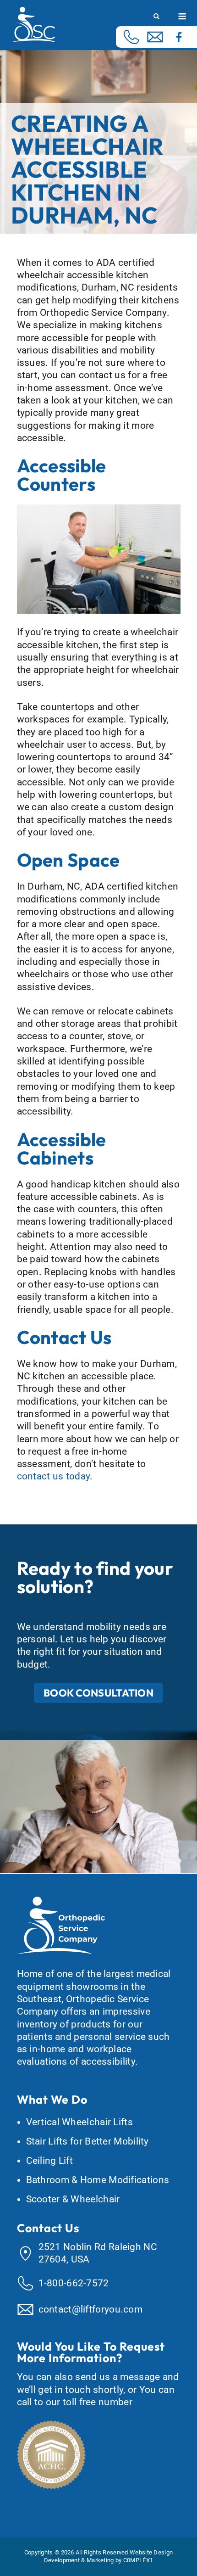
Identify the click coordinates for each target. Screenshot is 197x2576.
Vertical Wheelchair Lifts (80, 2122)
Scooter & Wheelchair (73, 2199)
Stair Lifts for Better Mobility (88, 2141)
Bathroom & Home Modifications (98, 2180)
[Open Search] (156, 17)
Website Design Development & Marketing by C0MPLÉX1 (109, 2556)
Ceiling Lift (50, 2161)
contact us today (54, 1476)
